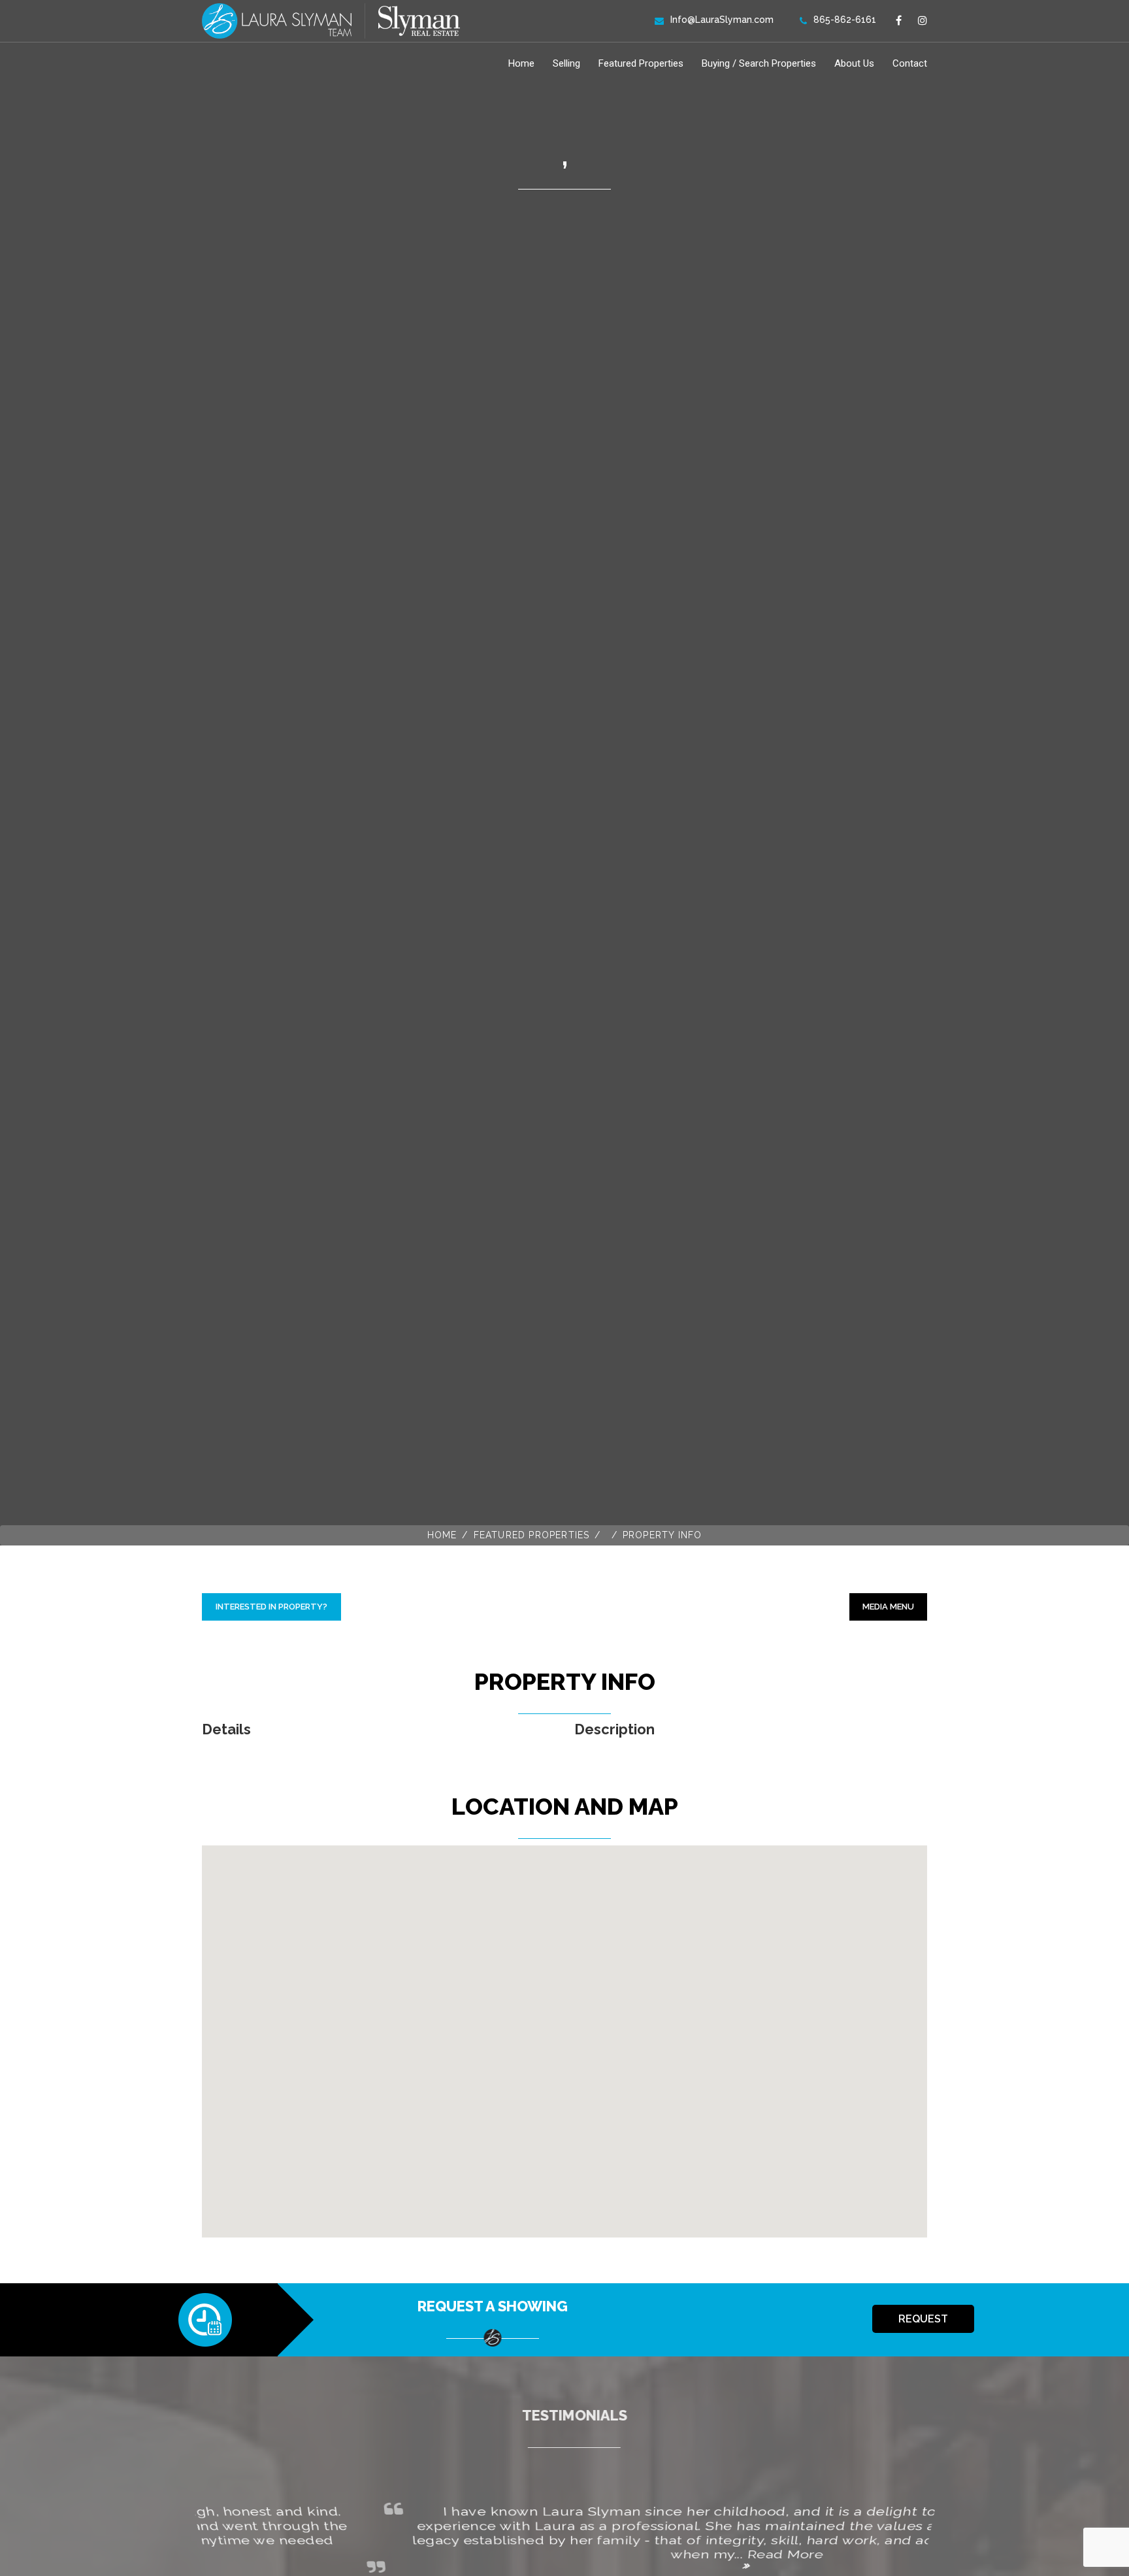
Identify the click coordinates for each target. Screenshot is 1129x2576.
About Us (854, 63)
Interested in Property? (271, 1607)
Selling (566, 63)
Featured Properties (641, 63)
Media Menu (888, 1607)
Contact (910, 63)
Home (521, 63)
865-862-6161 (845, 20)
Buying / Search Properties (759, 63)
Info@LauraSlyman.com (722, 20)
